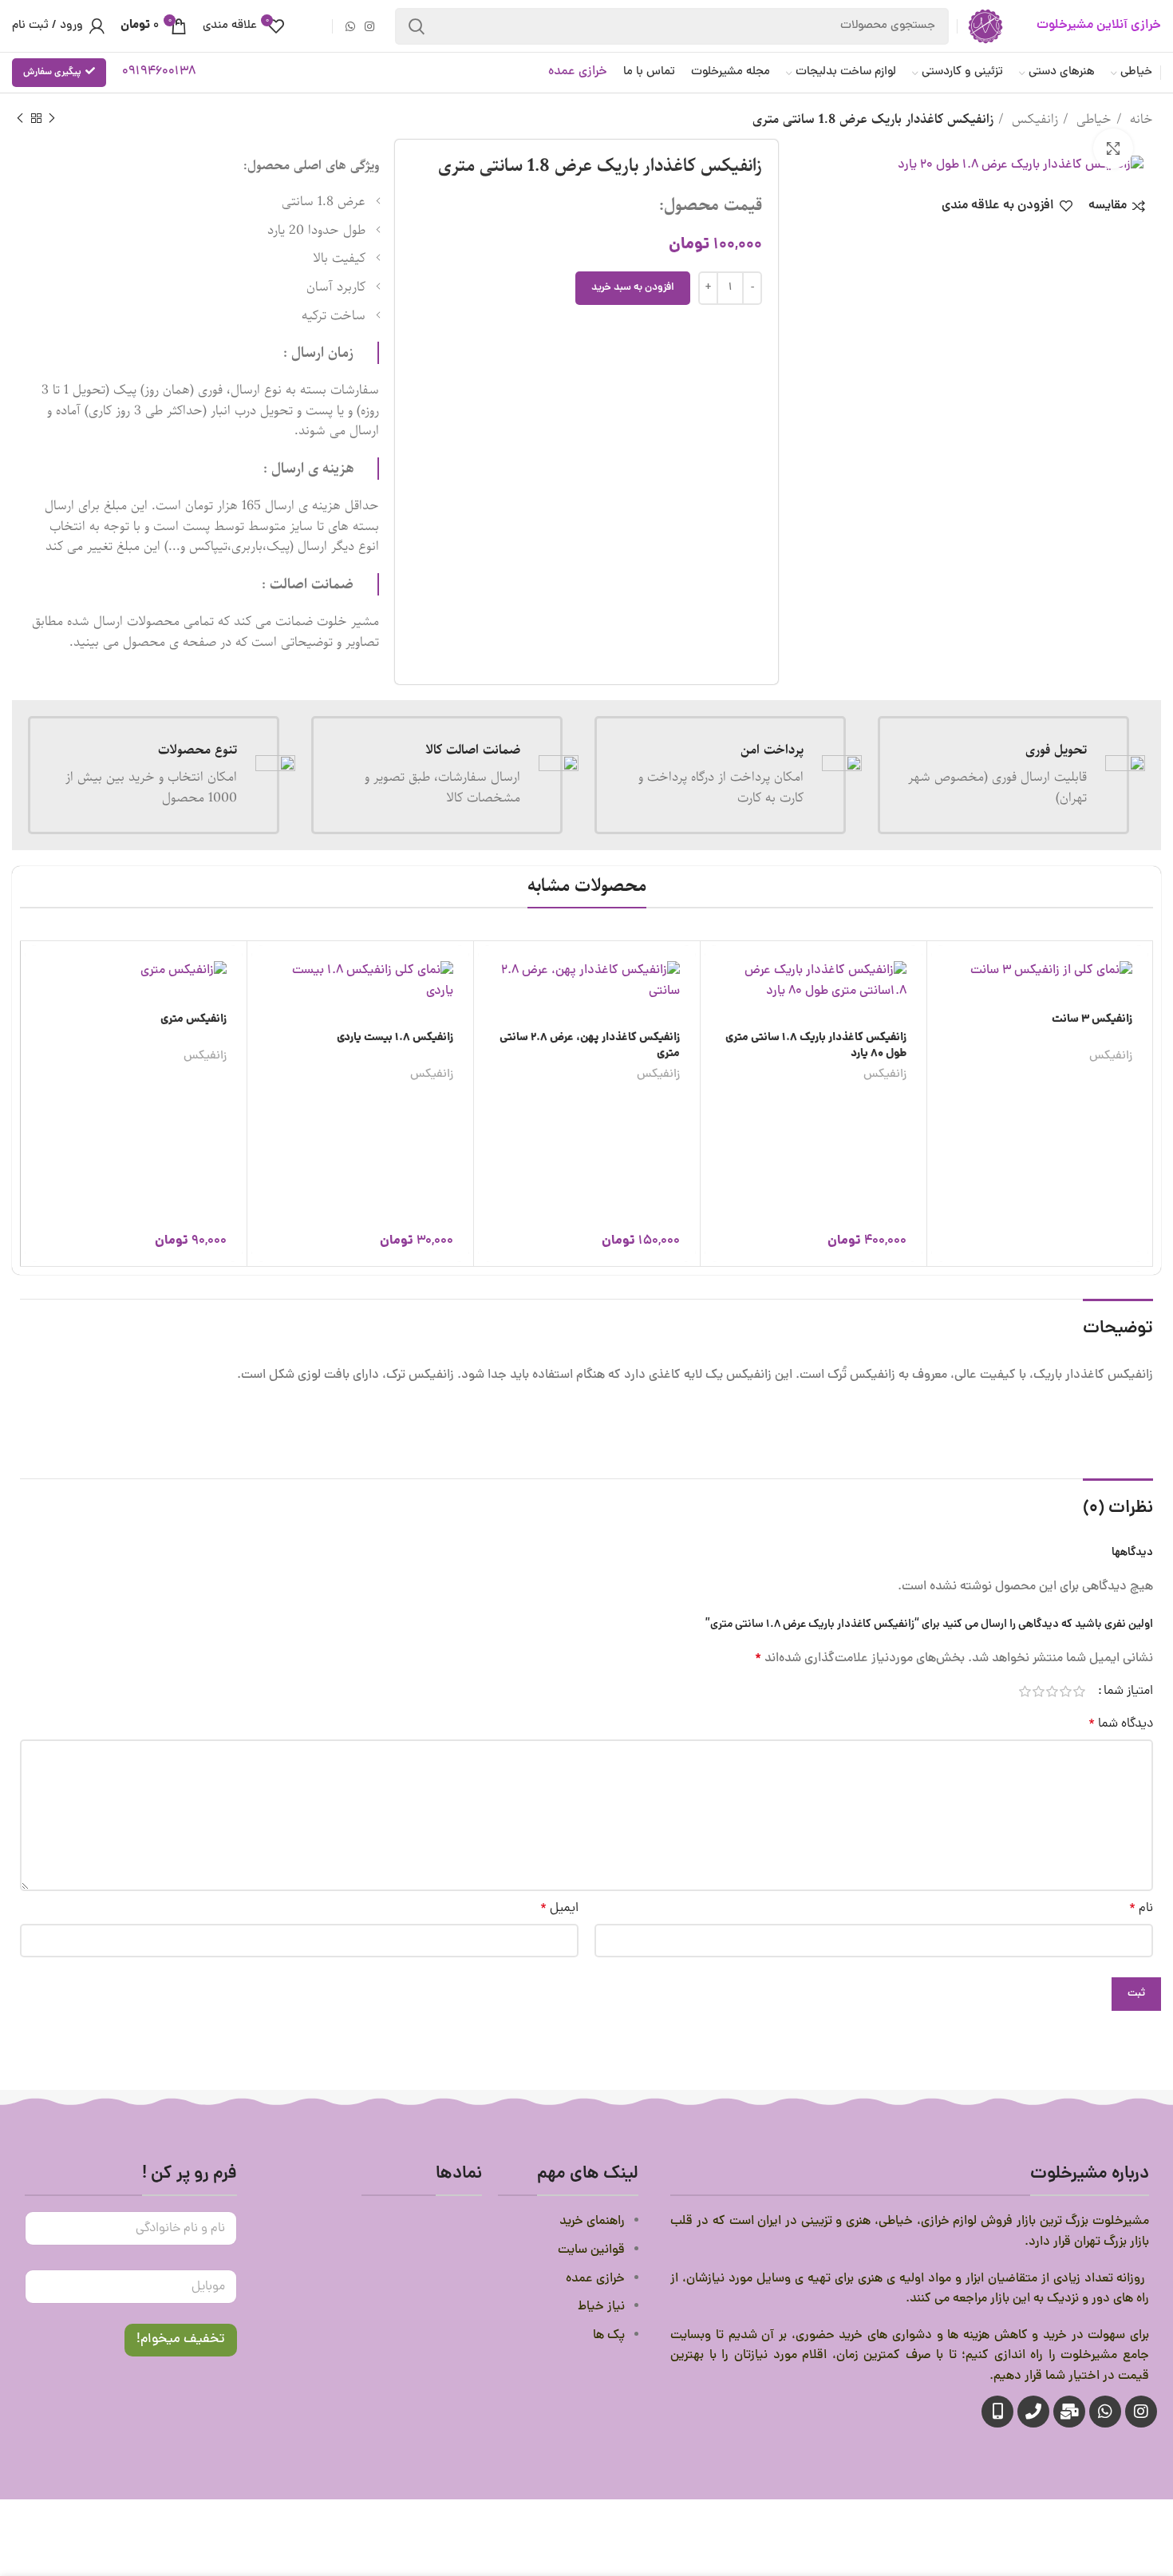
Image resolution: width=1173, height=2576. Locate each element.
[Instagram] (1141, 2412)
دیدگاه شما (1121, 1724)
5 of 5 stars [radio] (1025, 1692)
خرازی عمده (578, 72)
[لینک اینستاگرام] (369, 26)
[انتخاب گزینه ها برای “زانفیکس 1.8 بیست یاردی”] (263, 971)
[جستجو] (417, 26)
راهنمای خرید (590, 2222)
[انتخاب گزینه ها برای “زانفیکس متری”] (37, 971)
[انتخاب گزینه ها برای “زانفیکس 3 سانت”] (943, 971)
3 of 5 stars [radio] (1052, 1692)
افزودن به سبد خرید (633, 288)
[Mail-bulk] (1069, 2412)
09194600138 (159, 72)
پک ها (609, 2336)
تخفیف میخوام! (181, 2340)
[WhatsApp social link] (350, 26)
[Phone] (1033, 2412)
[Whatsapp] (1105, 2412)
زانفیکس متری (194, 1019)
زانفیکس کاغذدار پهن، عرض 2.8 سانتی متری (590, 1046)
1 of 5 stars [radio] (1079, 1692)
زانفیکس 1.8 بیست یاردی (395, 1038)
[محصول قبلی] (52, 119)
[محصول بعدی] (20, 119)
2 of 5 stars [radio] (1066, 1692)
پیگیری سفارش (52, 72)
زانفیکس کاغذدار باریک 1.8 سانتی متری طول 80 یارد (816, 1046)
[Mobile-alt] (997, 2412)
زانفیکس (1033, 120)
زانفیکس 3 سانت (1092, 1019)
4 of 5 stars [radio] (1039, 1692)
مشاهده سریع (717, 1007)
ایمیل (559, 1909)
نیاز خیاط (601, 2307)
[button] (717, 971)
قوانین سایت (590, 2250)
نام (1141, 1909)
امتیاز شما (1128, 1692)
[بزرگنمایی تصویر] (1113, 148)
